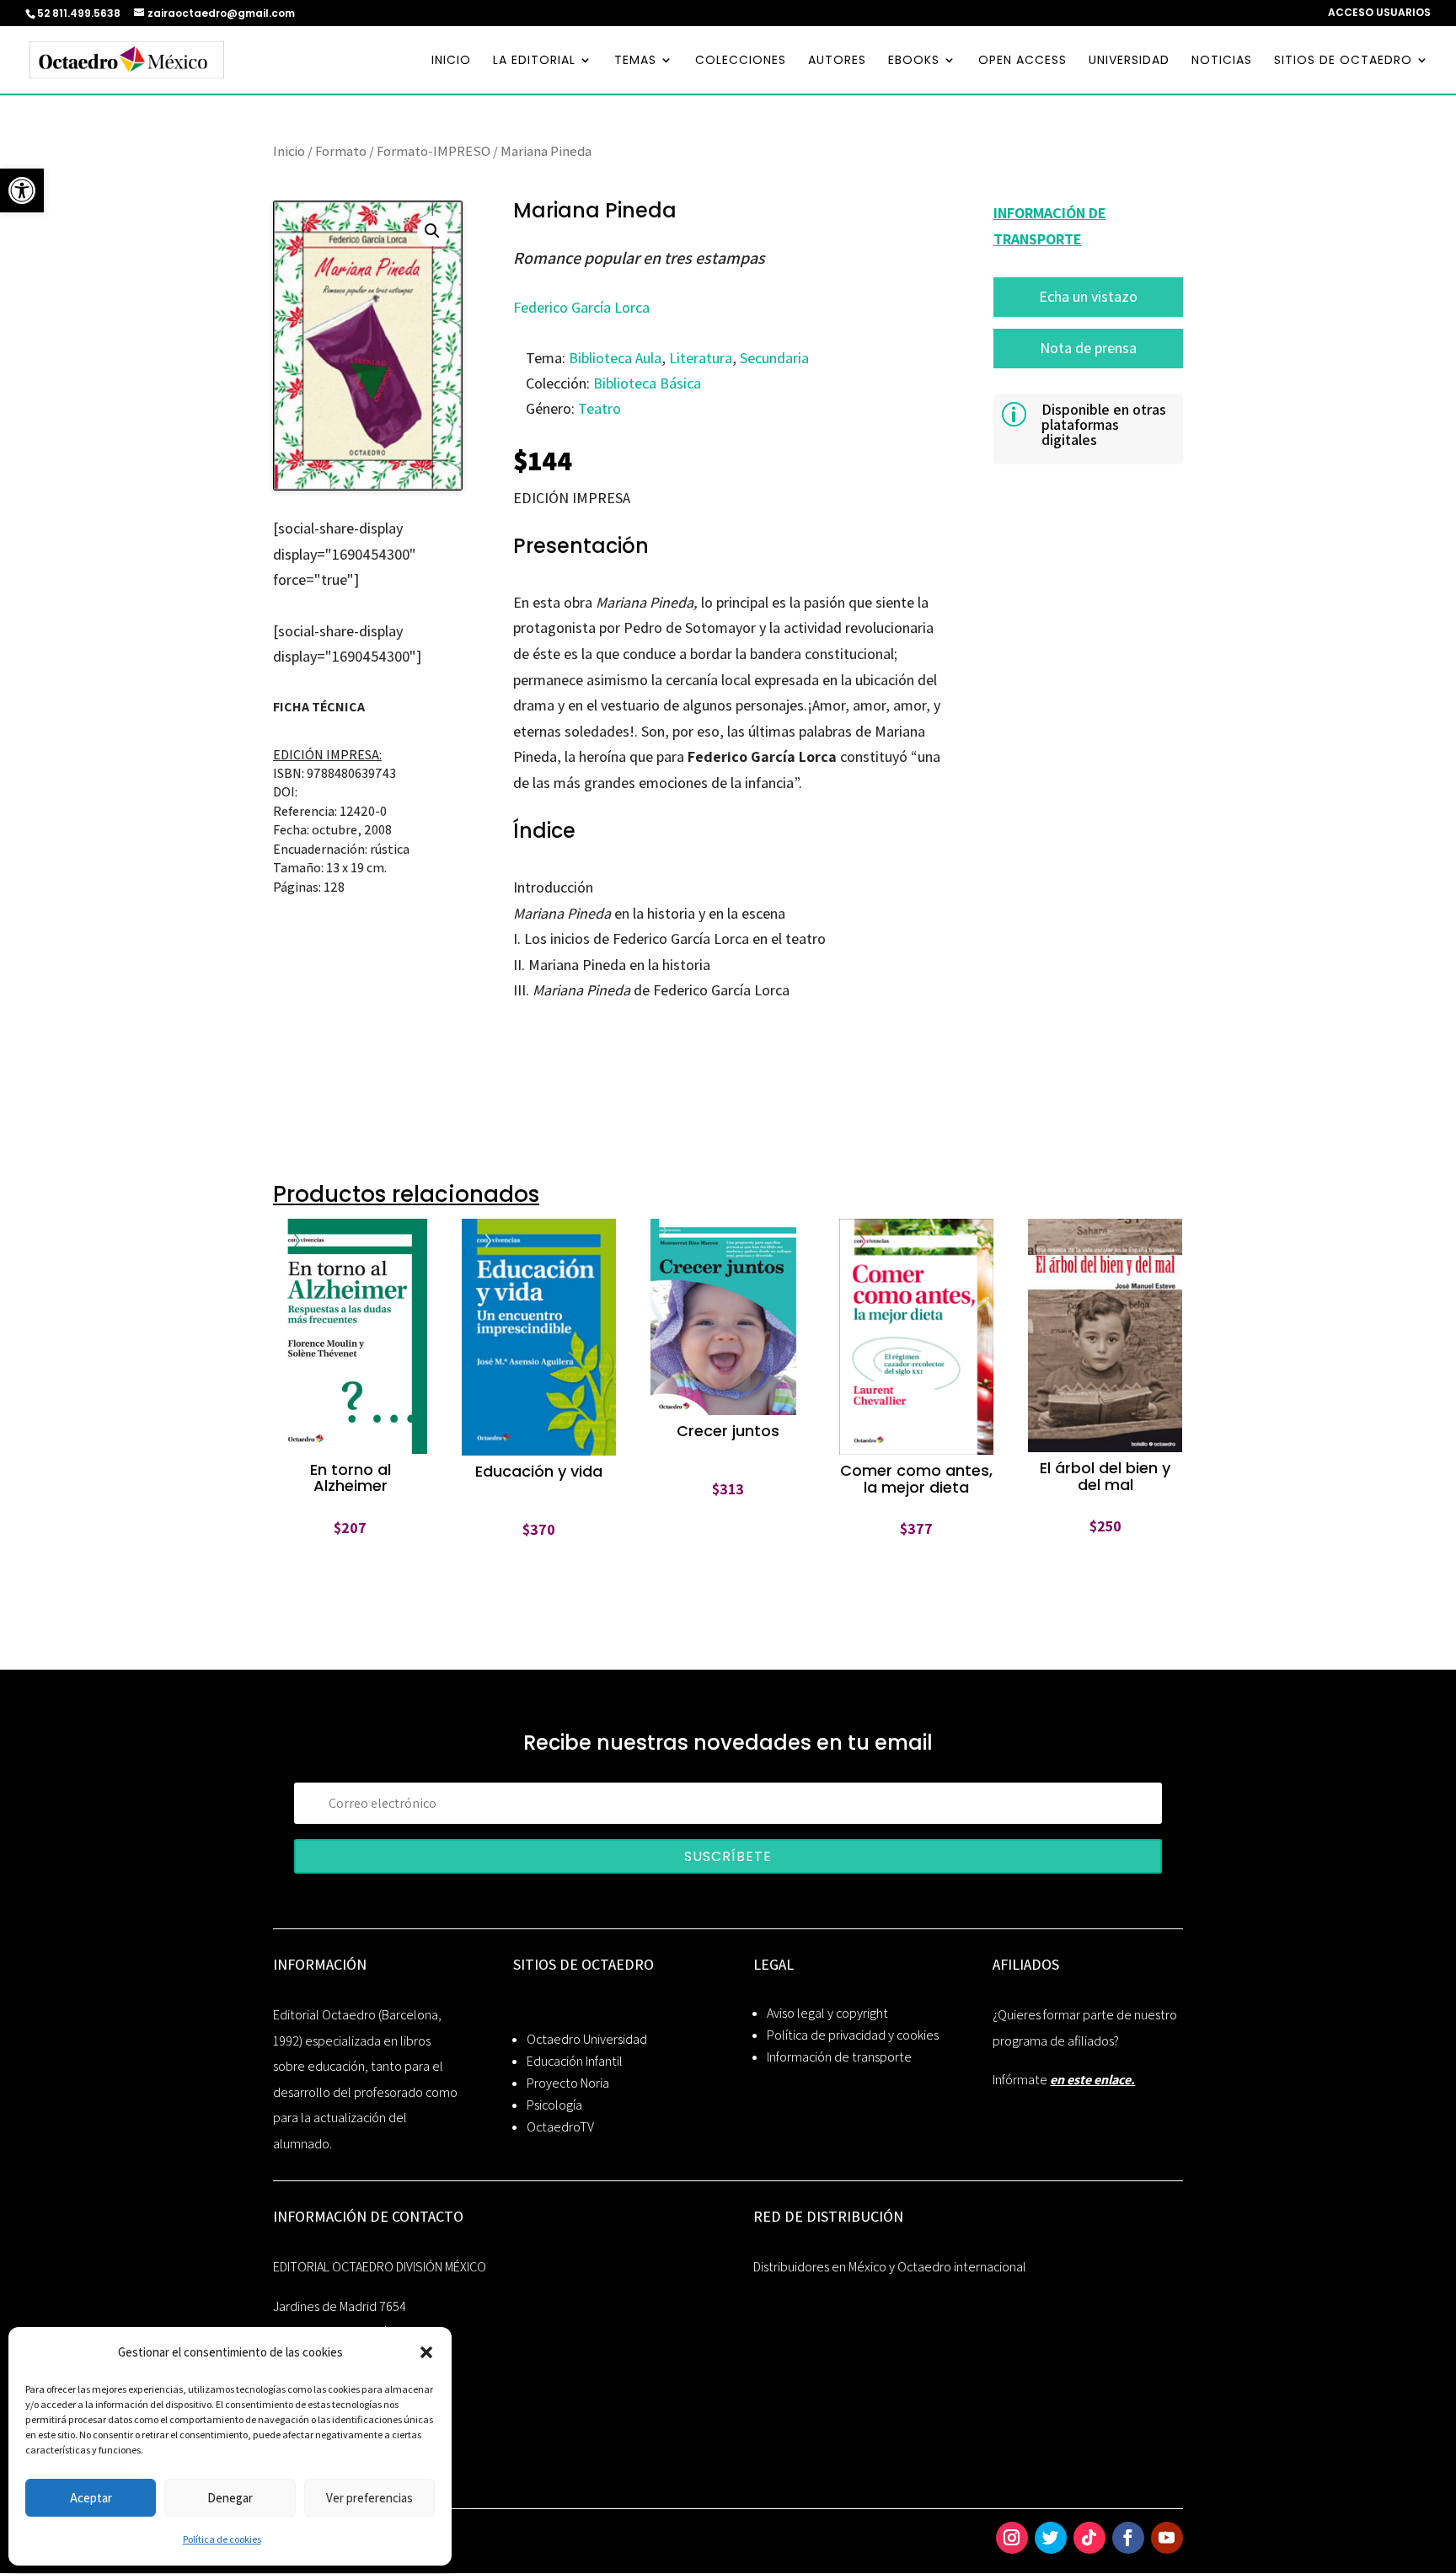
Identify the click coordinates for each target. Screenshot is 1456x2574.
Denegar (230, 2498)
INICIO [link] (451, 61)
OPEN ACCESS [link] (1022, 61)
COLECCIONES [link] (741, 61)
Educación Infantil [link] (575, 2061)
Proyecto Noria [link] (568, 2083)
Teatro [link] (600, 408)
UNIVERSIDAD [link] (1129, 61)
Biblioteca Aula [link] (615, 358)
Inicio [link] (289, 151)
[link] (22, 190)
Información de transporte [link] (839, 2057)
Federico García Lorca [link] (581, 307)
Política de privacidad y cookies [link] (853, 2035)
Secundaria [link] (774, 358)
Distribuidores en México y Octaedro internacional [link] (890, 2267)
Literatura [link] (701, 358)
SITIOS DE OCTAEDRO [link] (1343, 61)
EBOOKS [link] (914, 61)
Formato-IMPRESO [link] (434, 151)
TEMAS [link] (635, 61)
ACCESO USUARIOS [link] (1379, 13)
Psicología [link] (554, 2105)
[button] (426, 2352)
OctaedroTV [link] (560, 2127)
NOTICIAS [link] (1222, 61)
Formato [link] (341, 151)
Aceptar (91, 2498)
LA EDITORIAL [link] (534, 61)
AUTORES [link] (837, 61)
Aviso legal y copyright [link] (827, 2013)
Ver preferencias (369, 2498)
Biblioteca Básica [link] (647, 383)
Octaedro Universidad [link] (587, 2039)
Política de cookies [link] (222, 2539)
